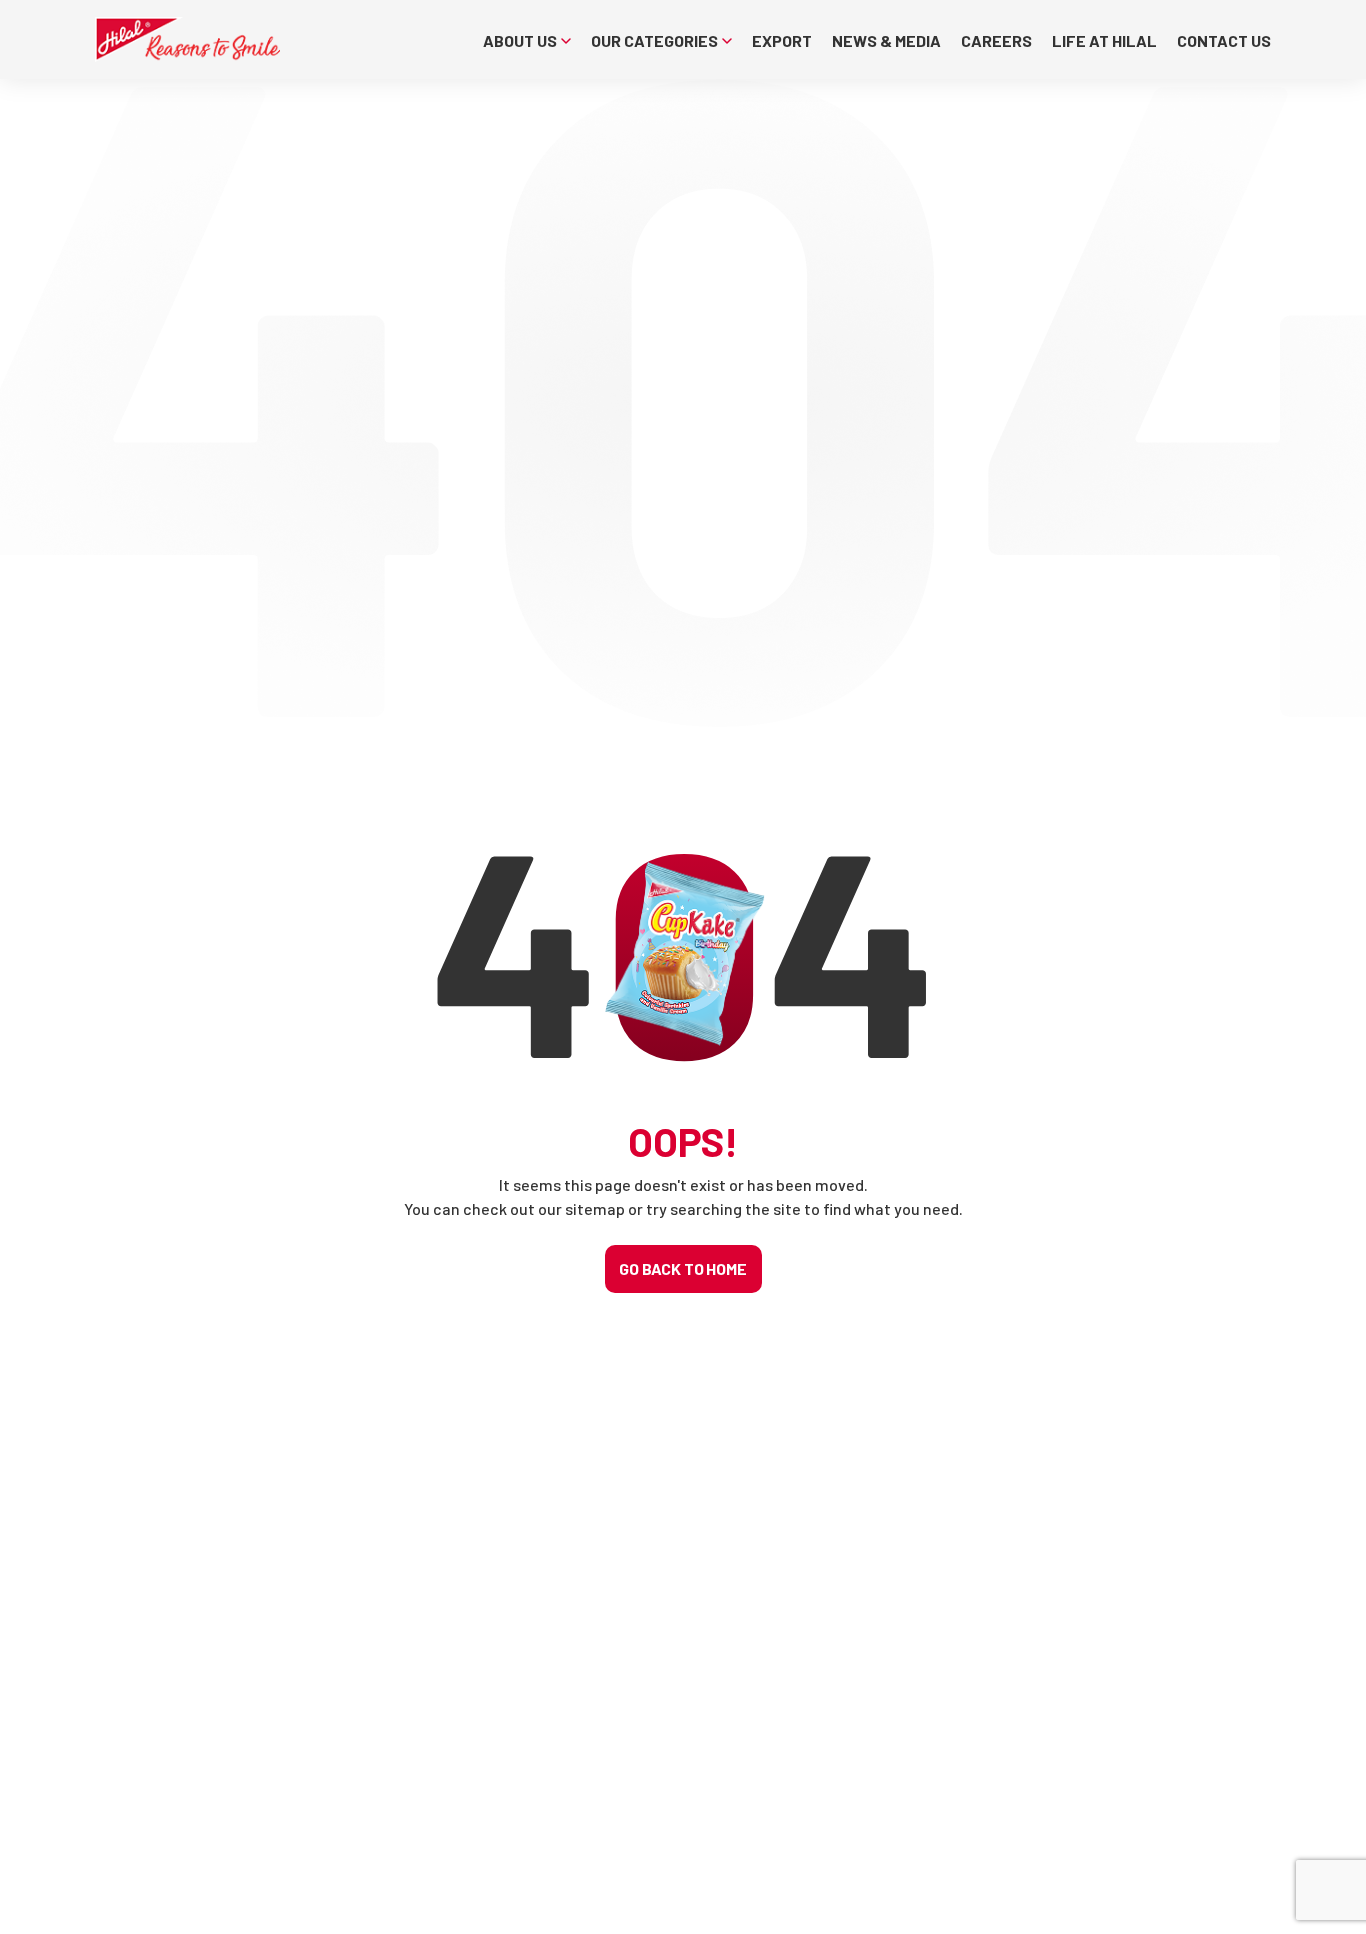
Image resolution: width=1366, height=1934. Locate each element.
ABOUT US (520, 40)
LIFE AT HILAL (1104, 40)
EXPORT (782, 40)
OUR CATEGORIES (654, 40)
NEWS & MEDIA (886, 40)
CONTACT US (1224, 40)
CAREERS (996, 40)
